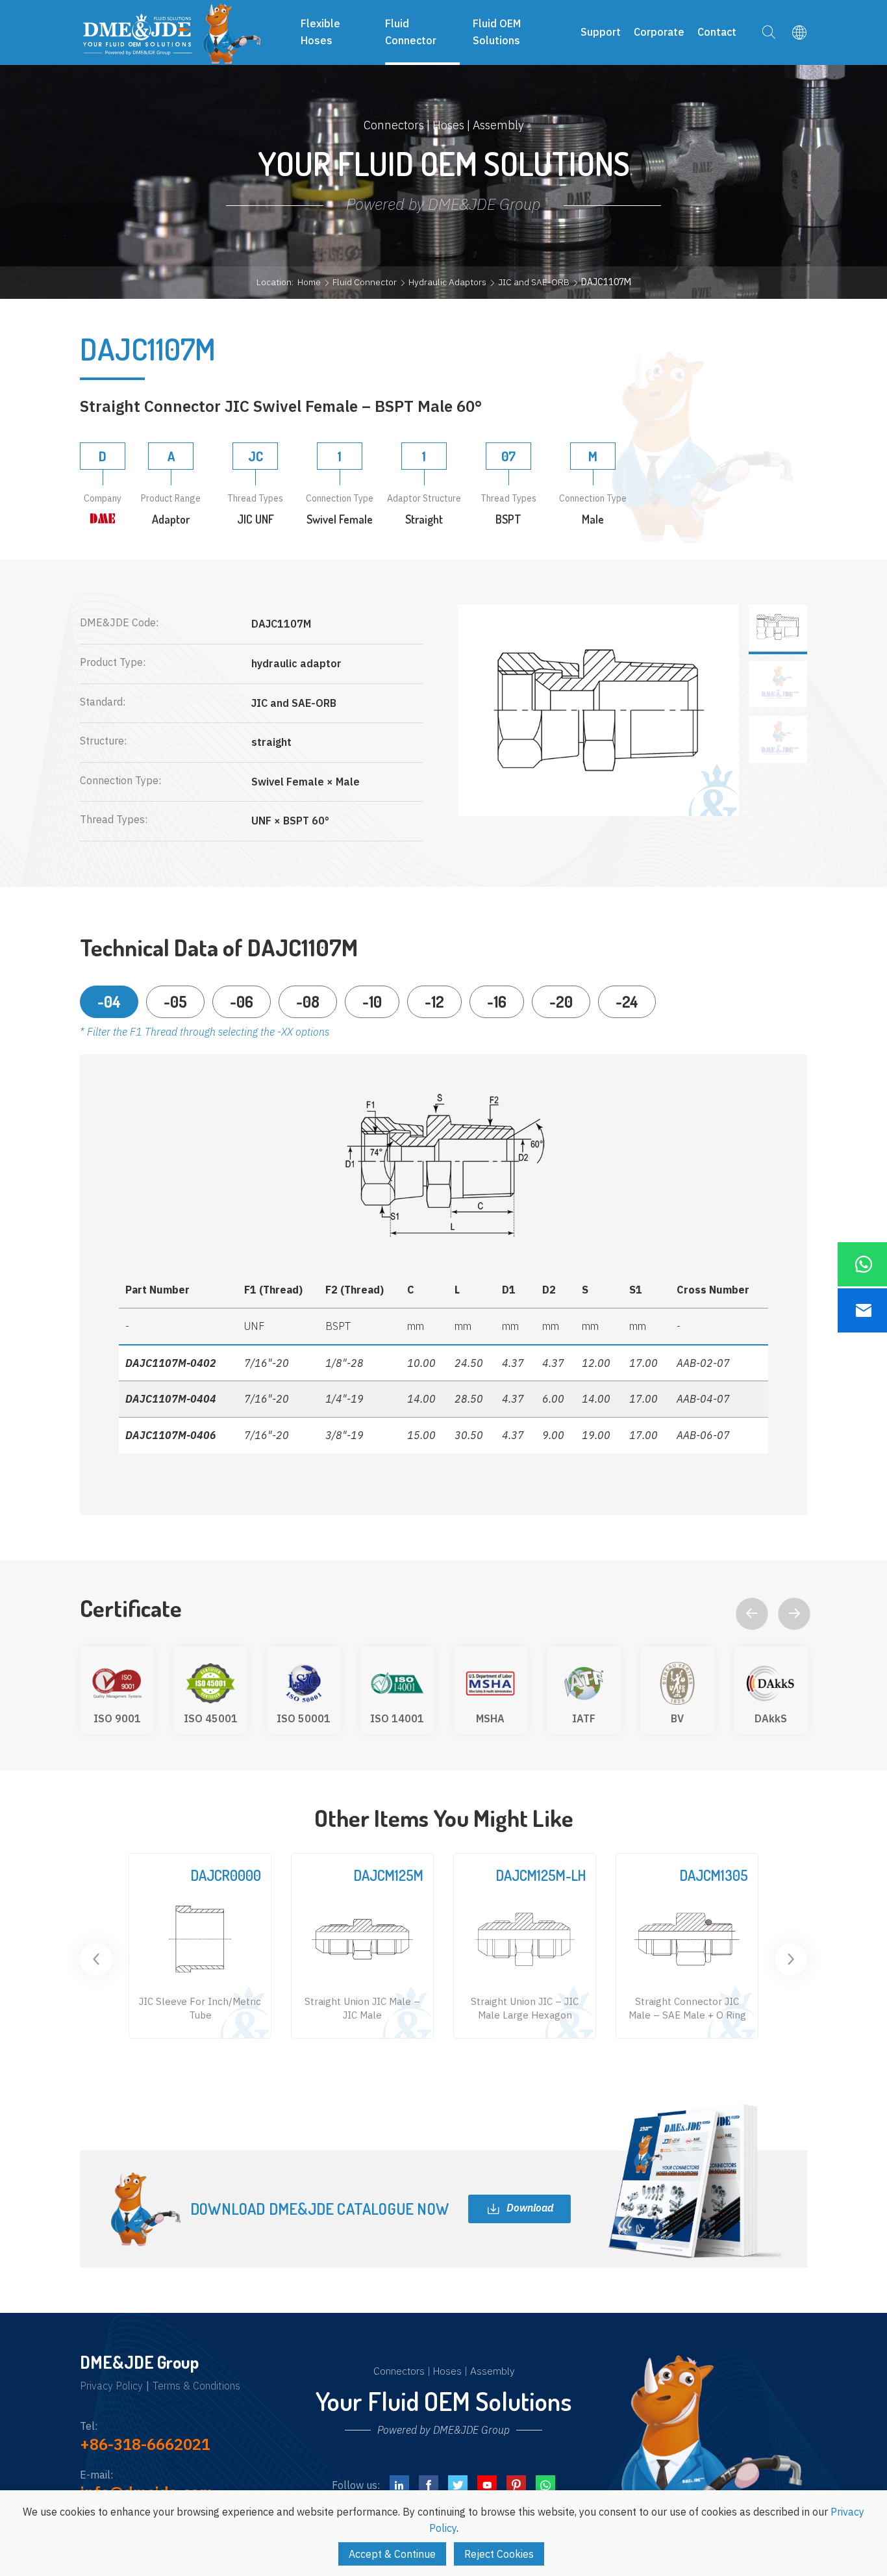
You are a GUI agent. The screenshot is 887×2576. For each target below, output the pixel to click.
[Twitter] (458, 2485)
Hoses (447, 2371)
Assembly (492, 2371)
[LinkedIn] (399, 2485)
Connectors (399, 2371)
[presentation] (752, 1614)
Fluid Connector (365, 282)
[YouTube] (487, 2485)
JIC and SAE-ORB (534, 282)
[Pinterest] (516, 2485)
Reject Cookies (499, 2554)
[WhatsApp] (545, 2485)
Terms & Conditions (196, 2386)
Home (309, 282)
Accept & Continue (392, 2554)
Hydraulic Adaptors (447, 282)
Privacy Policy (111, 2386)
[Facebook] (429, 2485)
